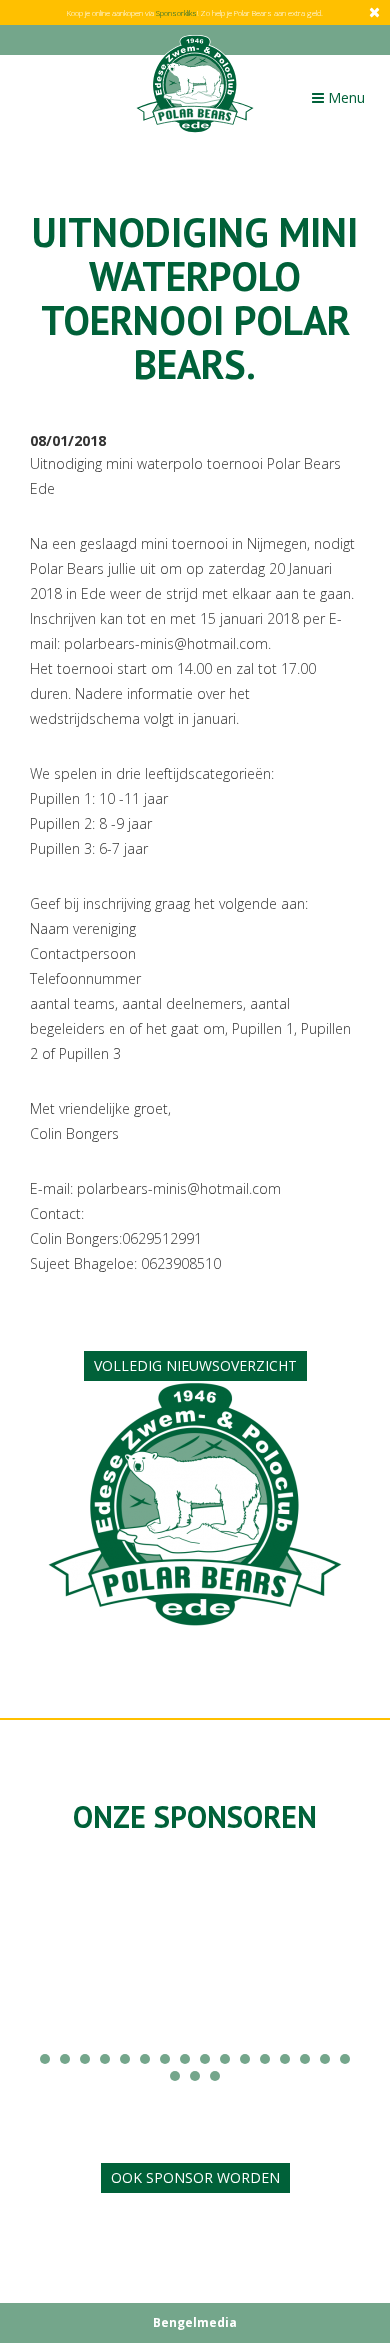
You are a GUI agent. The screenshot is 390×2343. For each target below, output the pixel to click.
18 (195, 2076)
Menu (343, 102)
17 (175, 2076)
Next (334, 1968)
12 (265, 2059)
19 (215, 2076)
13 (285, 2059)
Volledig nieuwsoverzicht (195, 1365)
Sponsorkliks (176, 12)
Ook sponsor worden (195, 2177)
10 (225, 2059)
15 (325, 2059)
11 (245, 2059)
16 (345, 2059)
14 (305, 2059)
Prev (56, 1968)
